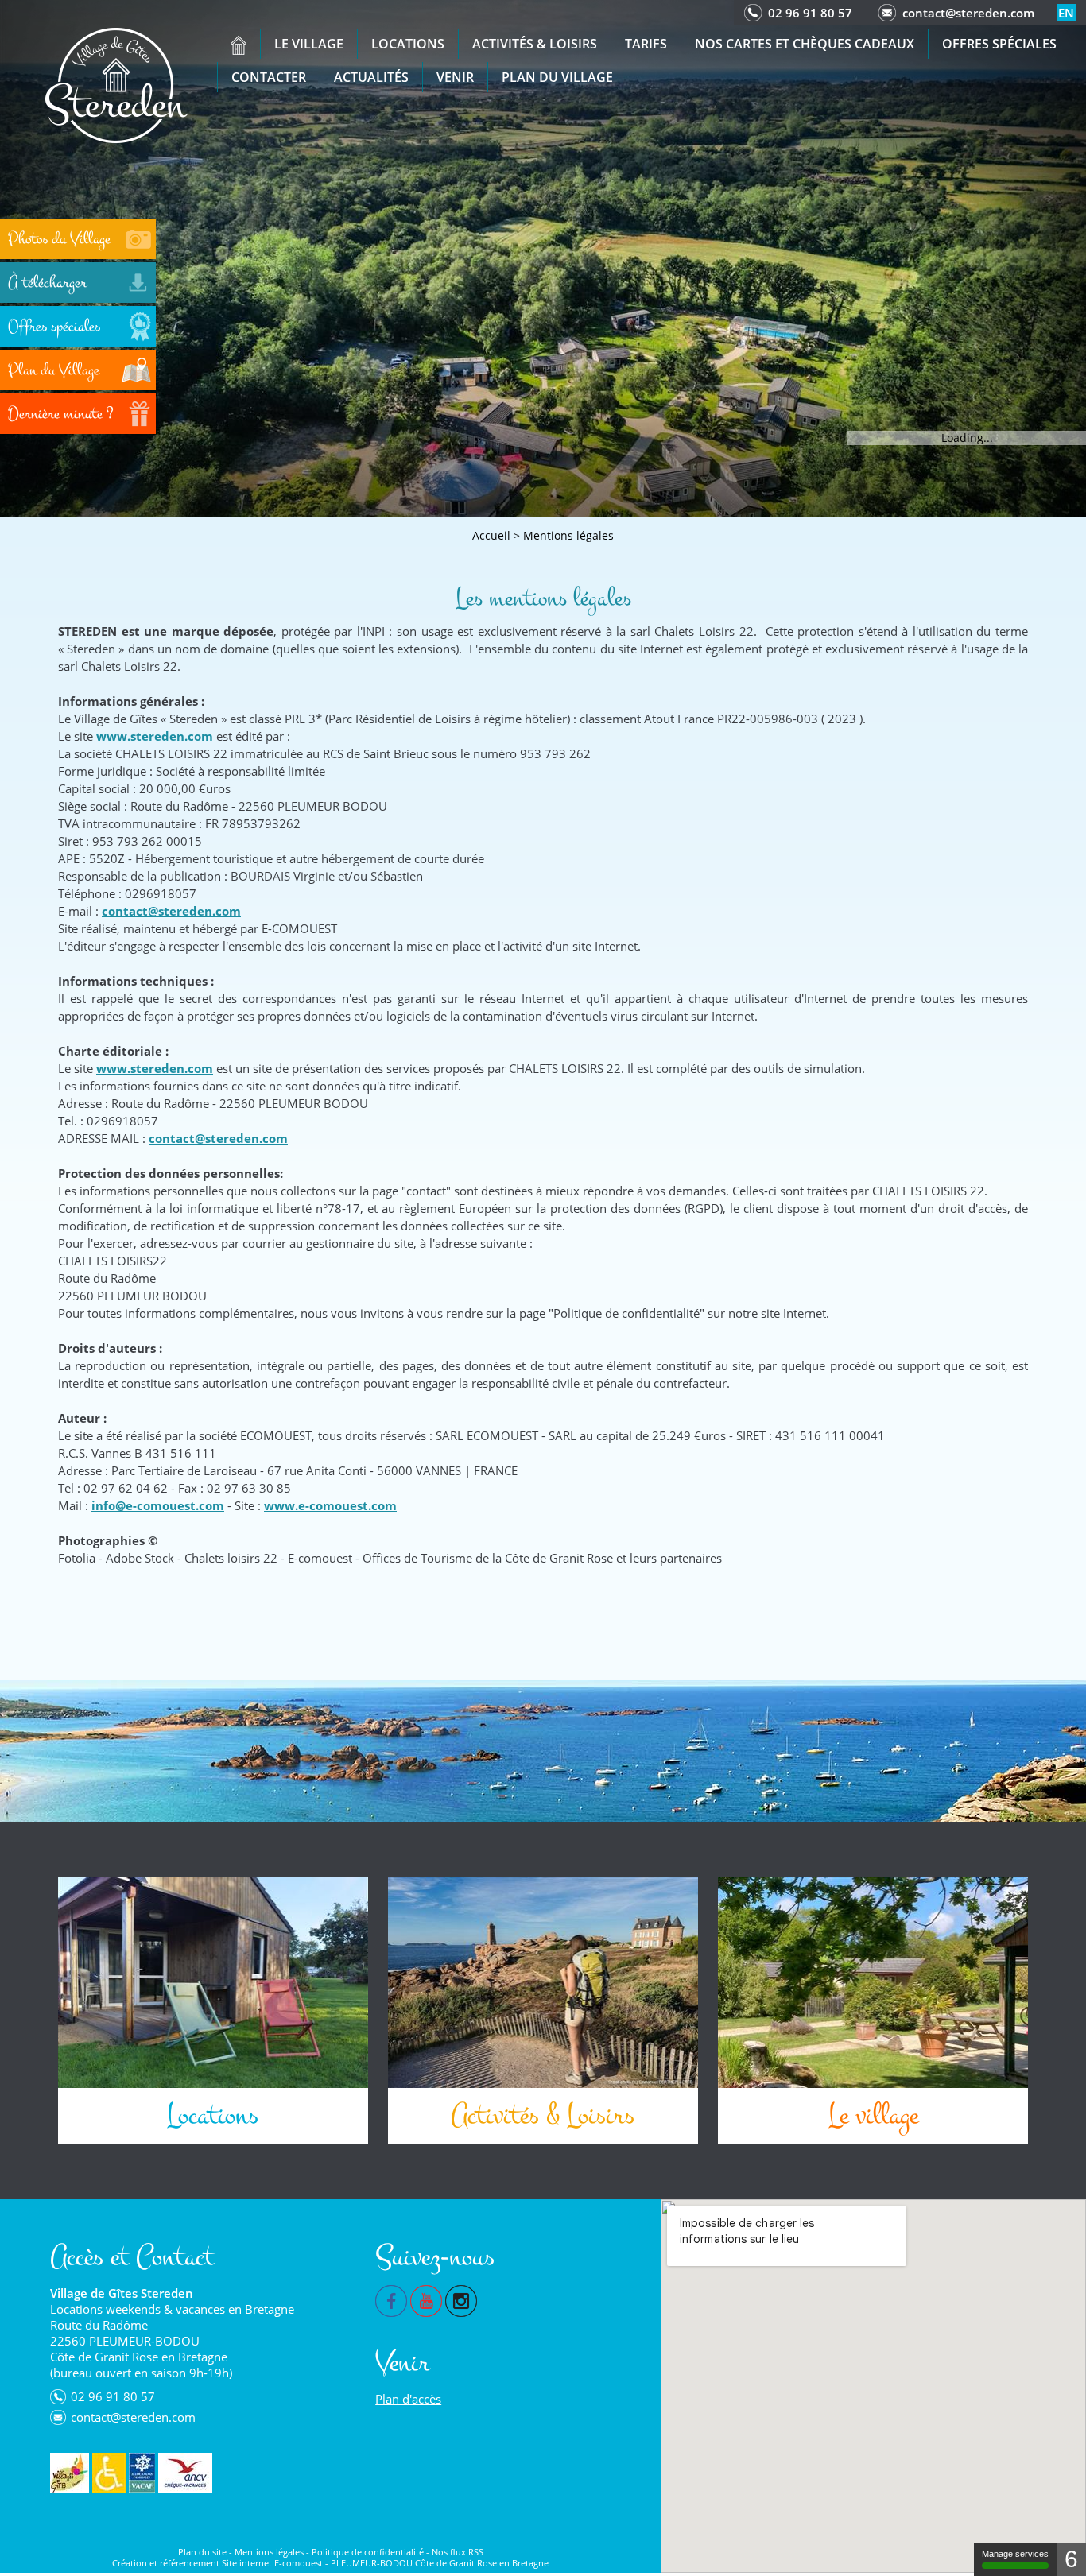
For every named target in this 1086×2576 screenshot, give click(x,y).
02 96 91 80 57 (810, 13)
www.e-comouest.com (330, 1505)
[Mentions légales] (117, 84)
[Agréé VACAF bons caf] (142, 2473)
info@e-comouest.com (158, 1505)
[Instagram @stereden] (461, 2299)
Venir (455, 77)
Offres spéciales (999, 44)
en (1066, 13)
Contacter (269, 77)
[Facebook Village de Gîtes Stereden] (391, 2299)
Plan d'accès (408, 2399)
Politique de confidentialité (368, 2552)
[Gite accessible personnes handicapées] (109, 2473)
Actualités (371, 77)
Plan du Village (557, 77)
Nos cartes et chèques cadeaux (805, 44)
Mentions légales (568, 535)
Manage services (1015, 2554)
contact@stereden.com (968, 13)
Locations (408, 44)
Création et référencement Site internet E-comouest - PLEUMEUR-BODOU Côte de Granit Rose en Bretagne (330, 2563)
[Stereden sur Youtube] (426, 2299)
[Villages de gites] (70, 2473)
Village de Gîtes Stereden (122, 2293)
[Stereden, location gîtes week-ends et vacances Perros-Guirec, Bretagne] (239, 45)
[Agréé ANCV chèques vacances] (185, 2473)
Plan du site (202, 2552)
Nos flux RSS (458, 2552)
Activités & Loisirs (535, 44)
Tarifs (646, 44)
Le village (309, 44)
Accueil (491, 535)
